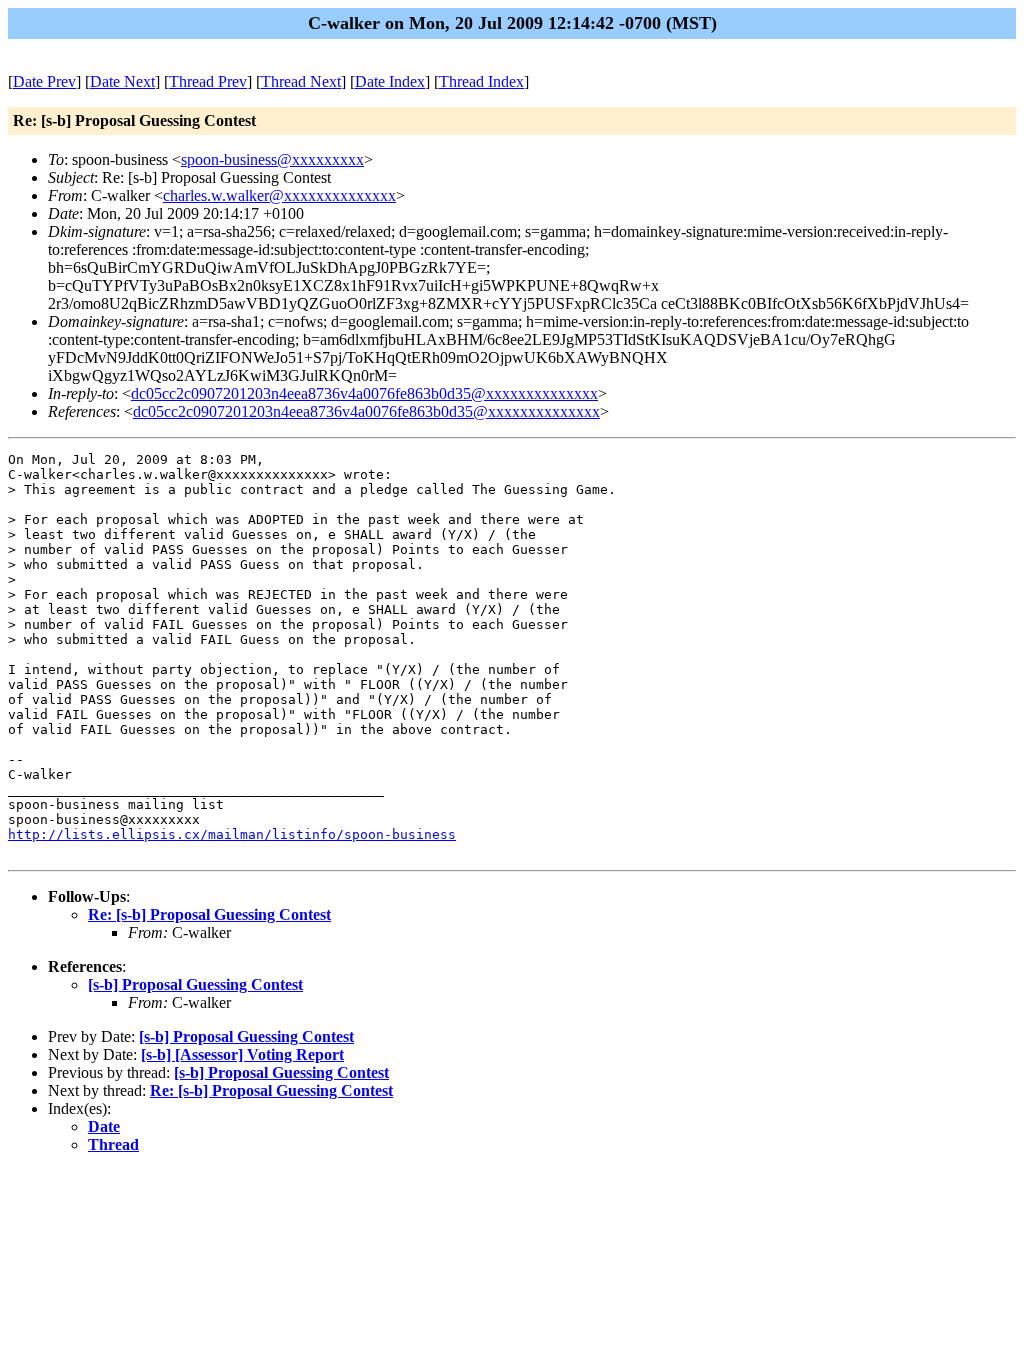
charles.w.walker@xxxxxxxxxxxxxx (279, 195)
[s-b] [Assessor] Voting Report (242, 1054)
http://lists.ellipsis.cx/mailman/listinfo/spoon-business (232, 834)
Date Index (390, 81)
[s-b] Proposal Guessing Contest (195, 984)
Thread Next (301, 81)
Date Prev (44, 81)
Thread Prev (208, 81)
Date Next (122, 81)
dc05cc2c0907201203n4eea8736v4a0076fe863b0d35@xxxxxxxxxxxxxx (364, 393)
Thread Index (481, 81)
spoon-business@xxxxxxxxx (272, 159)
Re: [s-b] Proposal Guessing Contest (209, 914)
